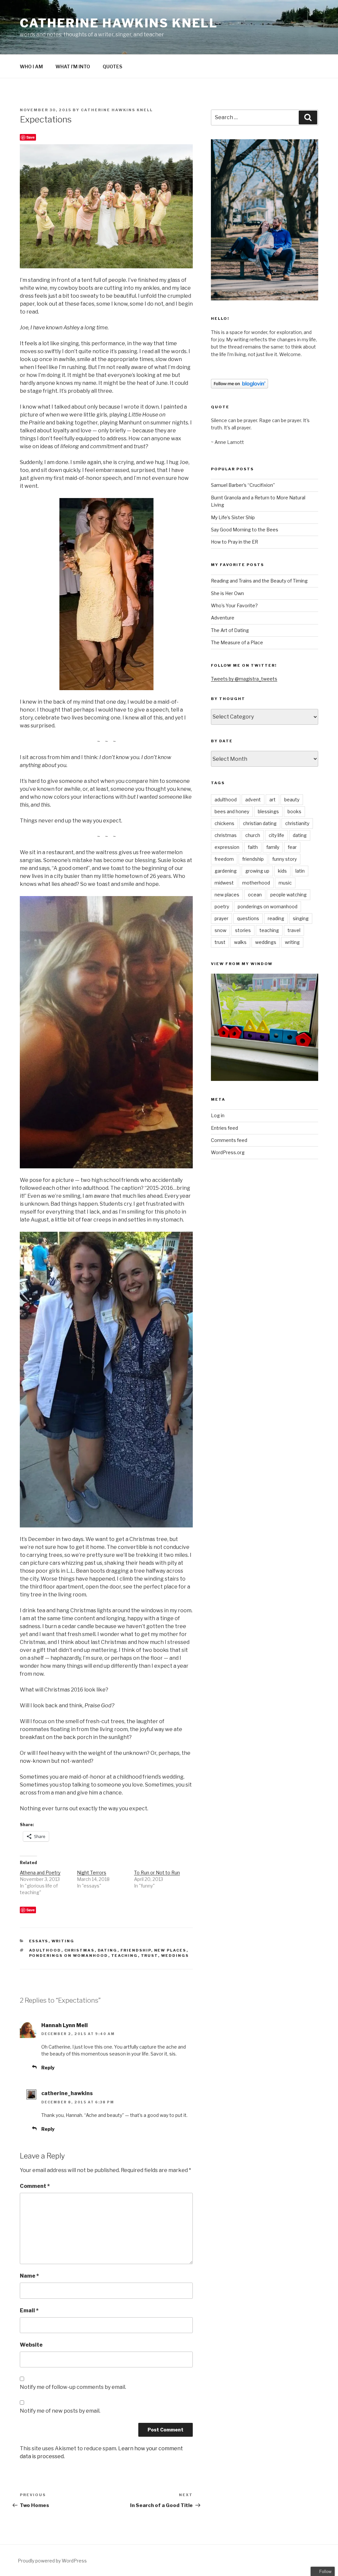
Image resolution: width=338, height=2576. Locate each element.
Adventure (223, 618)
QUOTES (112, 67)
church (253, 835)
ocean (255, 895)
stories (243, 930)
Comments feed (229, 1140)
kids (282, 871)
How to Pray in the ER (235, 542)
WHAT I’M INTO (73, 67)
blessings (268, 811)
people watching (288, 895)
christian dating (260, 823)
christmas (80, 1950)
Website (31, 2345)
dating (108, 1950)
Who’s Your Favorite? (234, 605)
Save (31, 137)
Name (29, 2276)
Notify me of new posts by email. (60, 2411)
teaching (125, 1956)
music (285, 883)
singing (301, 918)
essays (39, 1941)
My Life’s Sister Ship (233, 517)
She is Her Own (227, 593)
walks (240, 942)
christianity (297, 823)
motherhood (256, 883)
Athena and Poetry (40, 1873)
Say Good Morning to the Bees (245, 530)
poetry (222, 906)
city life (276, 835)
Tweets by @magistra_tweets (244, 679)
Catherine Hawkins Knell (119, 23)
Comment (35, 2186)
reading (276, 918)
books (294, 811)
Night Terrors (92, 1873)
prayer (221, 918)
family (273, 847)
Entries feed (224, 1128)
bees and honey (232, 811)
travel (294, 930)
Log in (218, 1115)
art (272, 800)
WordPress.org (228, 1152)
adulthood (45, 1950)
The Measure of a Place (237, 642)
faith (253, 847)
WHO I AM (31, 67)
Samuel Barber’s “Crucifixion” (243, 485)
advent (253, 800)
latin (300, 871)
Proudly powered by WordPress (52, 2561)
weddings (175, 1956)
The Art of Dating (230, 630)
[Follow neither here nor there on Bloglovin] (239, 387)
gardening (226, 871)
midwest (224, 883)
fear (292, 847)
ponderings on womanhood (69, 1956)
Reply (48, 2068)
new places (170, 1950)
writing (63, 1941)
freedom (224, 859)
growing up (257, 871)
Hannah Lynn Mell (65, 2025)
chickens (224, 823)
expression (227, 847)
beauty (292, 800)
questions (248, 918)
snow (220, 930)
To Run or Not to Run (157, 1873)
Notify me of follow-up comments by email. (73, 2387)
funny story (285, 859)
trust (150, 1956)
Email (29, 2310)
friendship (136, 1950)
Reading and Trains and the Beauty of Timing (259, 581)
